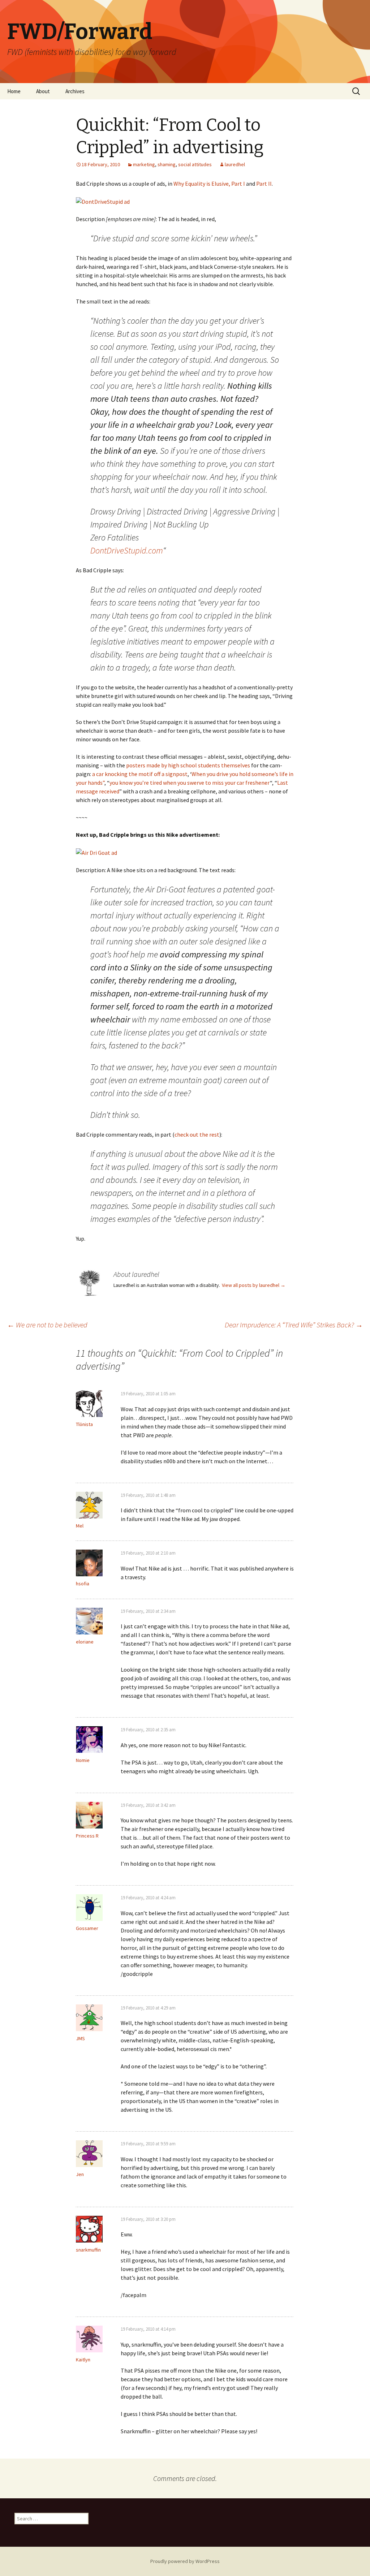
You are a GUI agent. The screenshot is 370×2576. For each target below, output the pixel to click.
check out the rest (197, 1134)
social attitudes (195, 164)
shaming (167, 164)
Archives (75, 91)
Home (14, 91)
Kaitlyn (83, 2360)
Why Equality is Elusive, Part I (209, 184)
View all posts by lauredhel (254, 1285)
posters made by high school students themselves (188, 765)
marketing (144, 164)
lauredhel (235, 164)
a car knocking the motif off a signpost (140, 774)
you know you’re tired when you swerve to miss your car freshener (190, 783)
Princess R (87, 1836)
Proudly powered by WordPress (185, 2561)
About (43, 91)
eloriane (85, 1642)
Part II (264, 184)
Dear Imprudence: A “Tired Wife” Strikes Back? (294, 1325)
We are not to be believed (47, 1325)
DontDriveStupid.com (127, 550)
